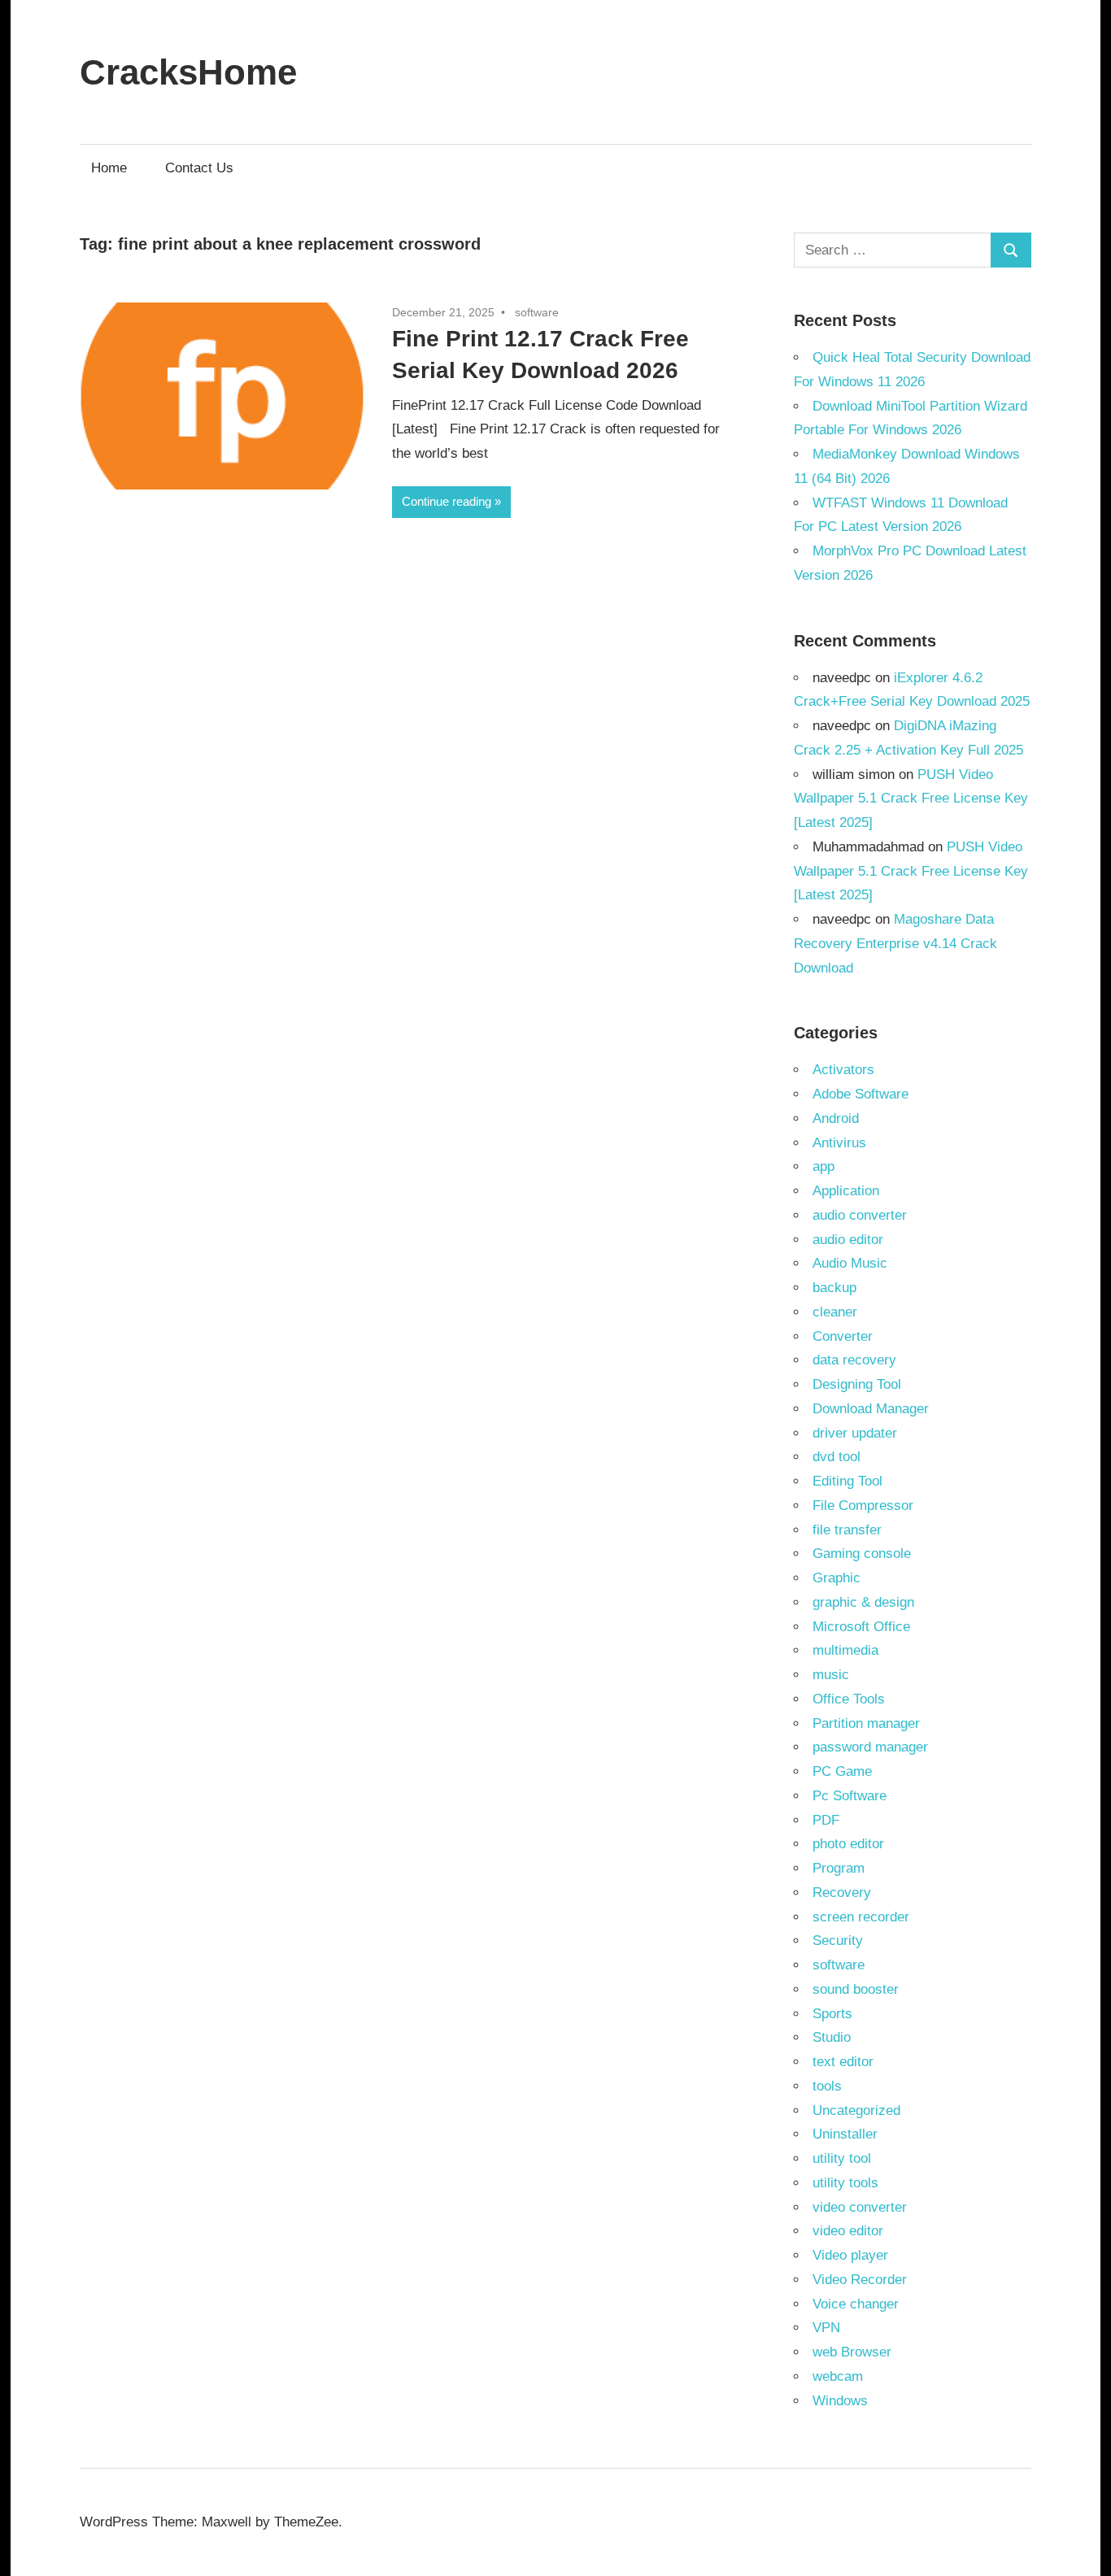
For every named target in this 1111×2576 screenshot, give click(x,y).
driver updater (855, 1433)
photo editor (848, 1844)
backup (834, 1288)
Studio (832, 2037)
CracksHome (188, 72)
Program (839, 1868)
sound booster (856, 1989)
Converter (843, 1336)
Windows (840, 2401)
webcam (838, 2376)
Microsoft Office (861, 1627)
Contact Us (199, 168)
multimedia (845, 1650)
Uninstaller (845, 2134)
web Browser (852, 2352)
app (823, 1166)
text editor (843, 2062)
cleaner (835, 1312)
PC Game (842, 1771)
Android (836, 1118)
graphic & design (863, 1602)
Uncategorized (856, 2110)
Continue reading (447, 501)
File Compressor (863, 1506)
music (831, 1675)
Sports (832, 2014)
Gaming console (862, 1553)
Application (846, 1191)
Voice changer (856, 2304)
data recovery (854, 1360)
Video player (850, 2255)
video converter (860, 2207)
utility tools (845, 2183)
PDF (826, 1820)
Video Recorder (860, 2280)
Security (838, 1941)
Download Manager (871, 1409)
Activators (843, 1070)
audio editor (848, 1240)
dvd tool (837, 1457)
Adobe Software (860, 1094)
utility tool (842, 2158)
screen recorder (861, 1917)
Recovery (842, 1893)
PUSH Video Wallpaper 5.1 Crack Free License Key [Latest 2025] (911, 799)
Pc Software (850, 1796)
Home (109, 168)
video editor (848, 2231)
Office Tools (849, 1699)
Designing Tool (857, 1384)
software (537, 312)
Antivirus (839, 1143)
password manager (870, 1747)
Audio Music (850, 1263)
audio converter (860, 1215)
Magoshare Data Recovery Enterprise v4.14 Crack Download (895, 944)
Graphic (837, 1578)
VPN (826, 2328)
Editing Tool (847, 1481)
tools (827, 2086)
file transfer (847, 1530)
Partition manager (866, 1723)
